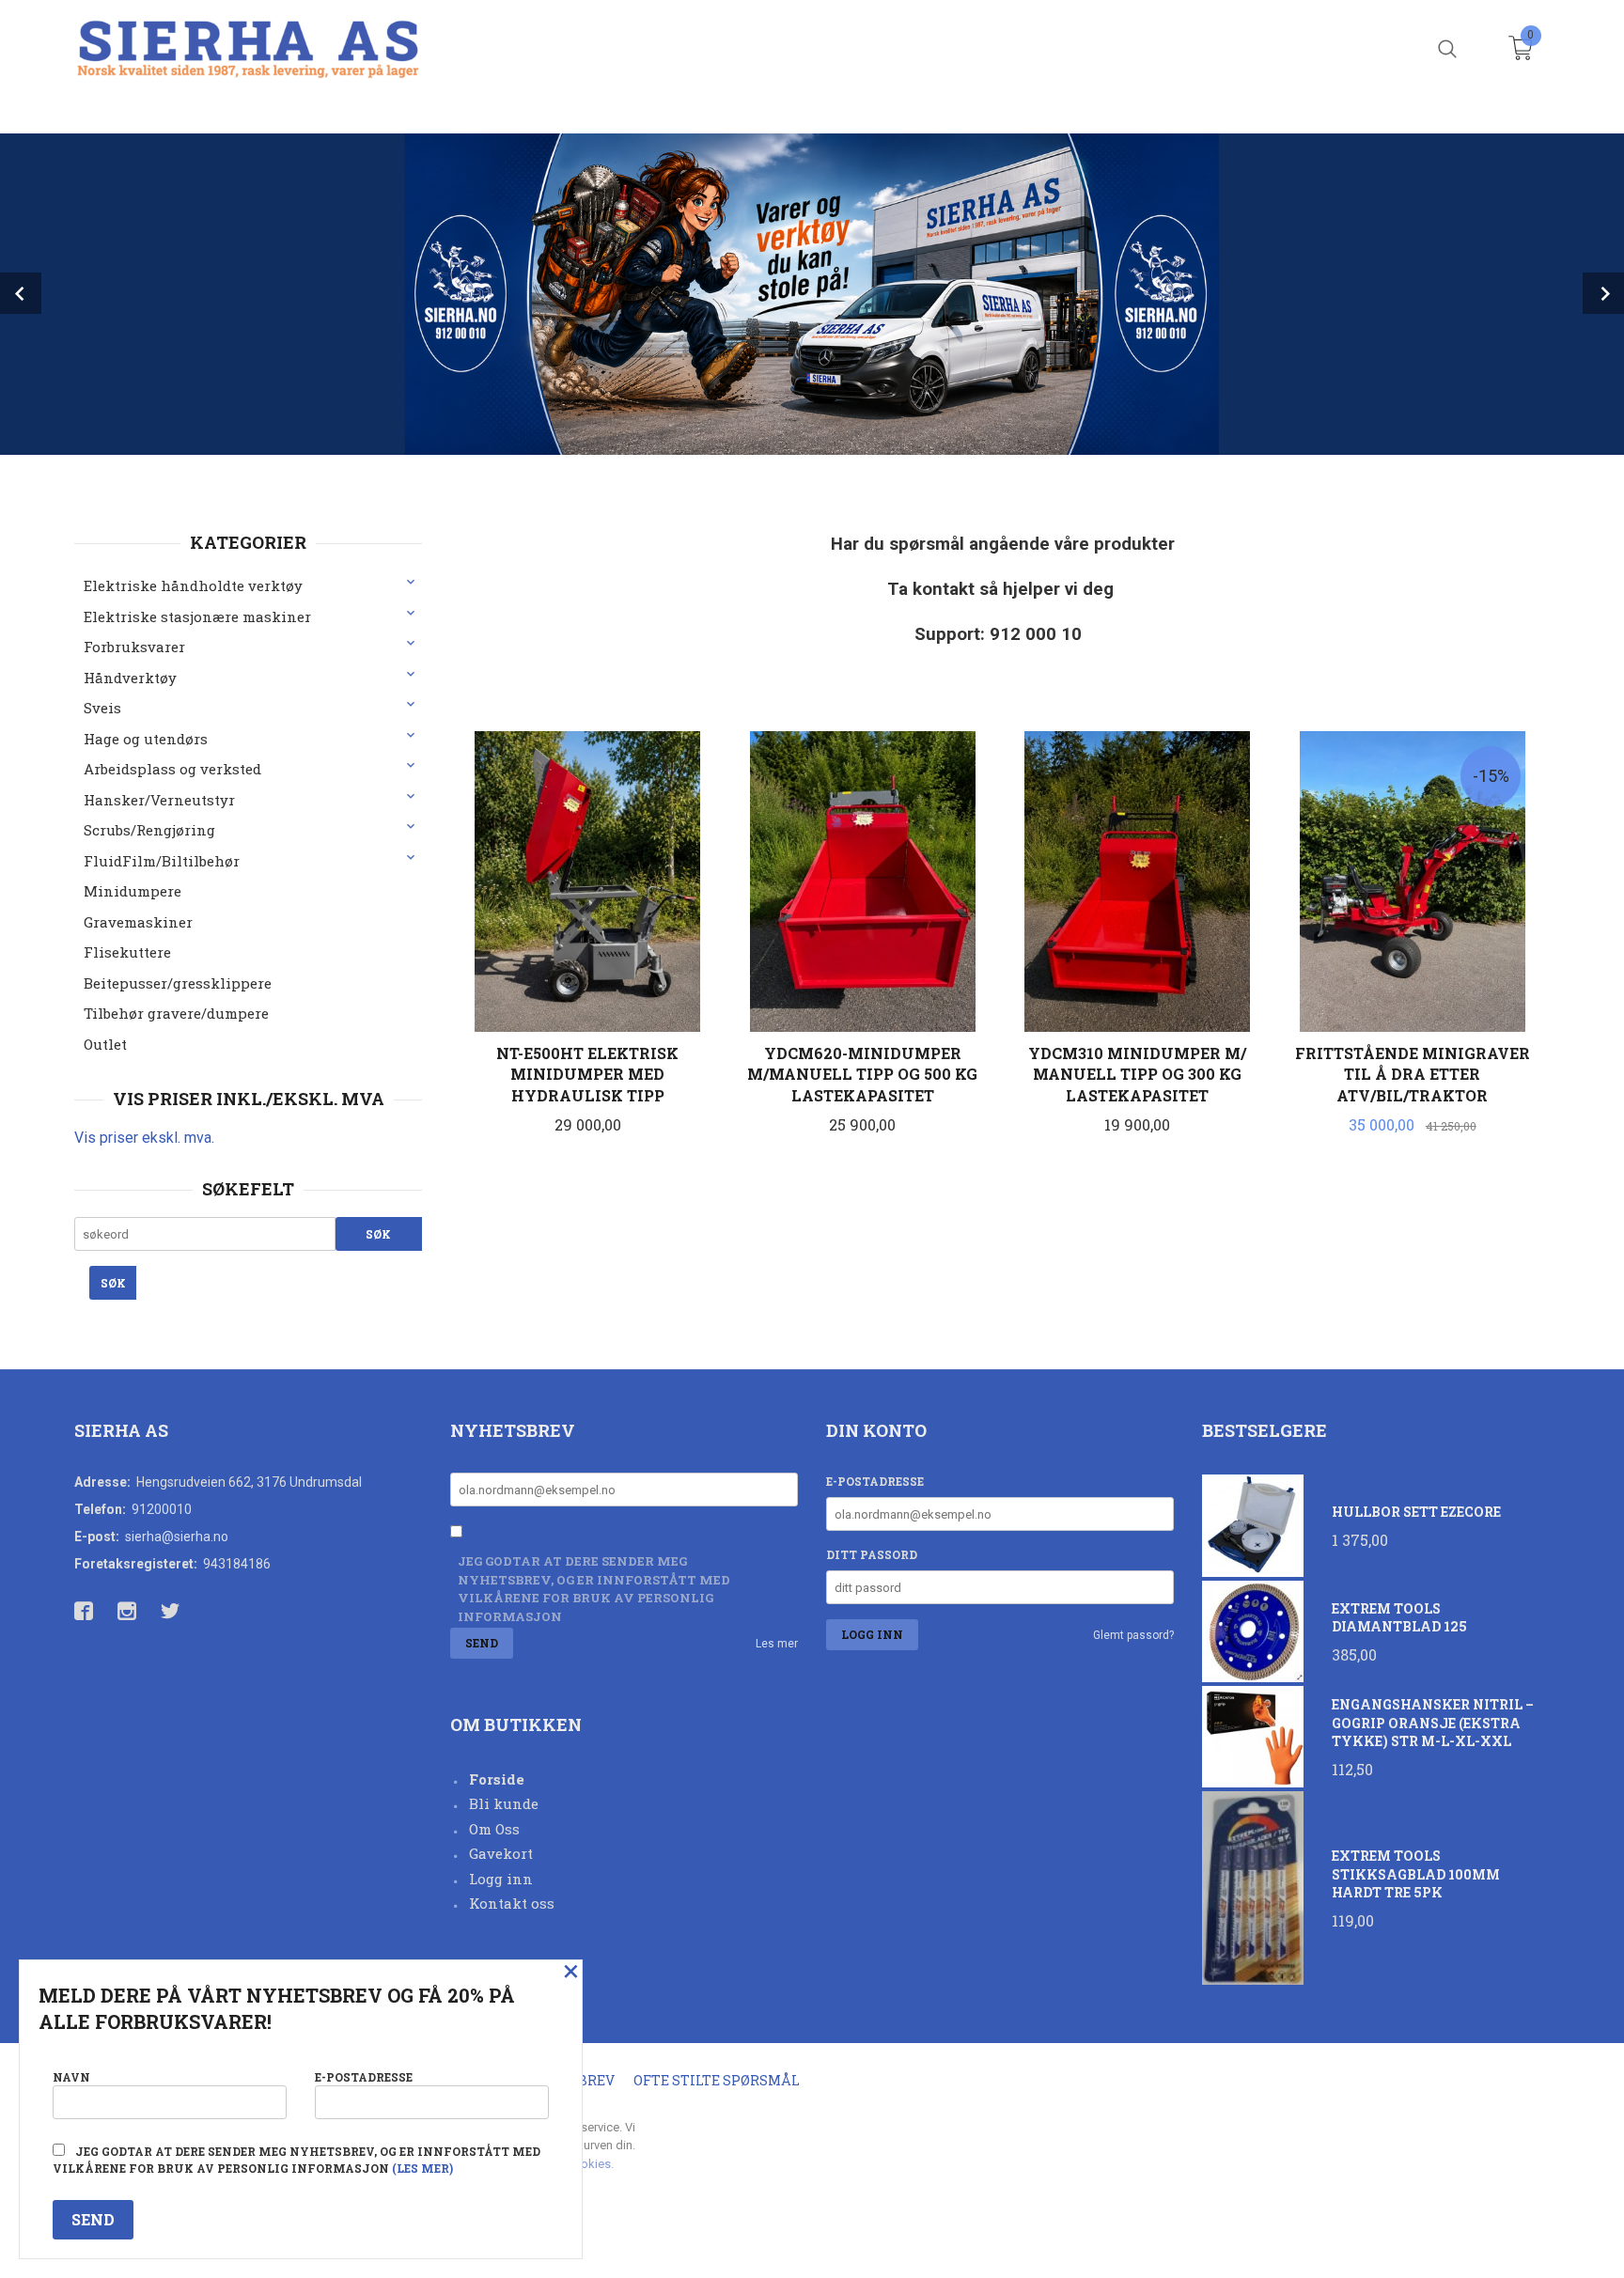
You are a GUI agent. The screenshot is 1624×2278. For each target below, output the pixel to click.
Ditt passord (872, 1554)
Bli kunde (504, 1803)
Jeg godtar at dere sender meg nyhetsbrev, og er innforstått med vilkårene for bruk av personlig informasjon (594, 1589)
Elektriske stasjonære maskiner (197, 616)
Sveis (102, 708)
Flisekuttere (127, 952)
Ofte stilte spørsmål (717, 2080)
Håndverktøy (130, 678)
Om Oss (494, 1829)
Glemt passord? (1133, 1635)
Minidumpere (133, 891)
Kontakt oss (512, 1903)
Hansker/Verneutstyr (159, 800)
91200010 (162, 1509)
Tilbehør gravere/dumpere (176, 1013)
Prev (21, 293)
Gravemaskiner (138, 922)
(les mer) (422, 2168)
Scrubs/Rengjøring (149, 830)
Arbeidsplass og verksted (172, 769)
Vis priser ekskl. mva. (144, 1138)
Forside (497, 1779)
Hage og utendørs (146, 739)
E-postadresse (875, 1481)
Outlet (105, 1044)
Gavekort (501, 1853)
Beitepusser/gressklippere (178, 983)
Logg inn (501, 1879)
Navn (71, 2077)
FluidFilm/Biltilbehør (162, 861)
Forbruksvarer (134, 647)
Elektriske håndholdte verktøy (193, 585)
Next (1603, 293)
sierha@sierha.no (177, 1537)
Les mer (777, 1644)
